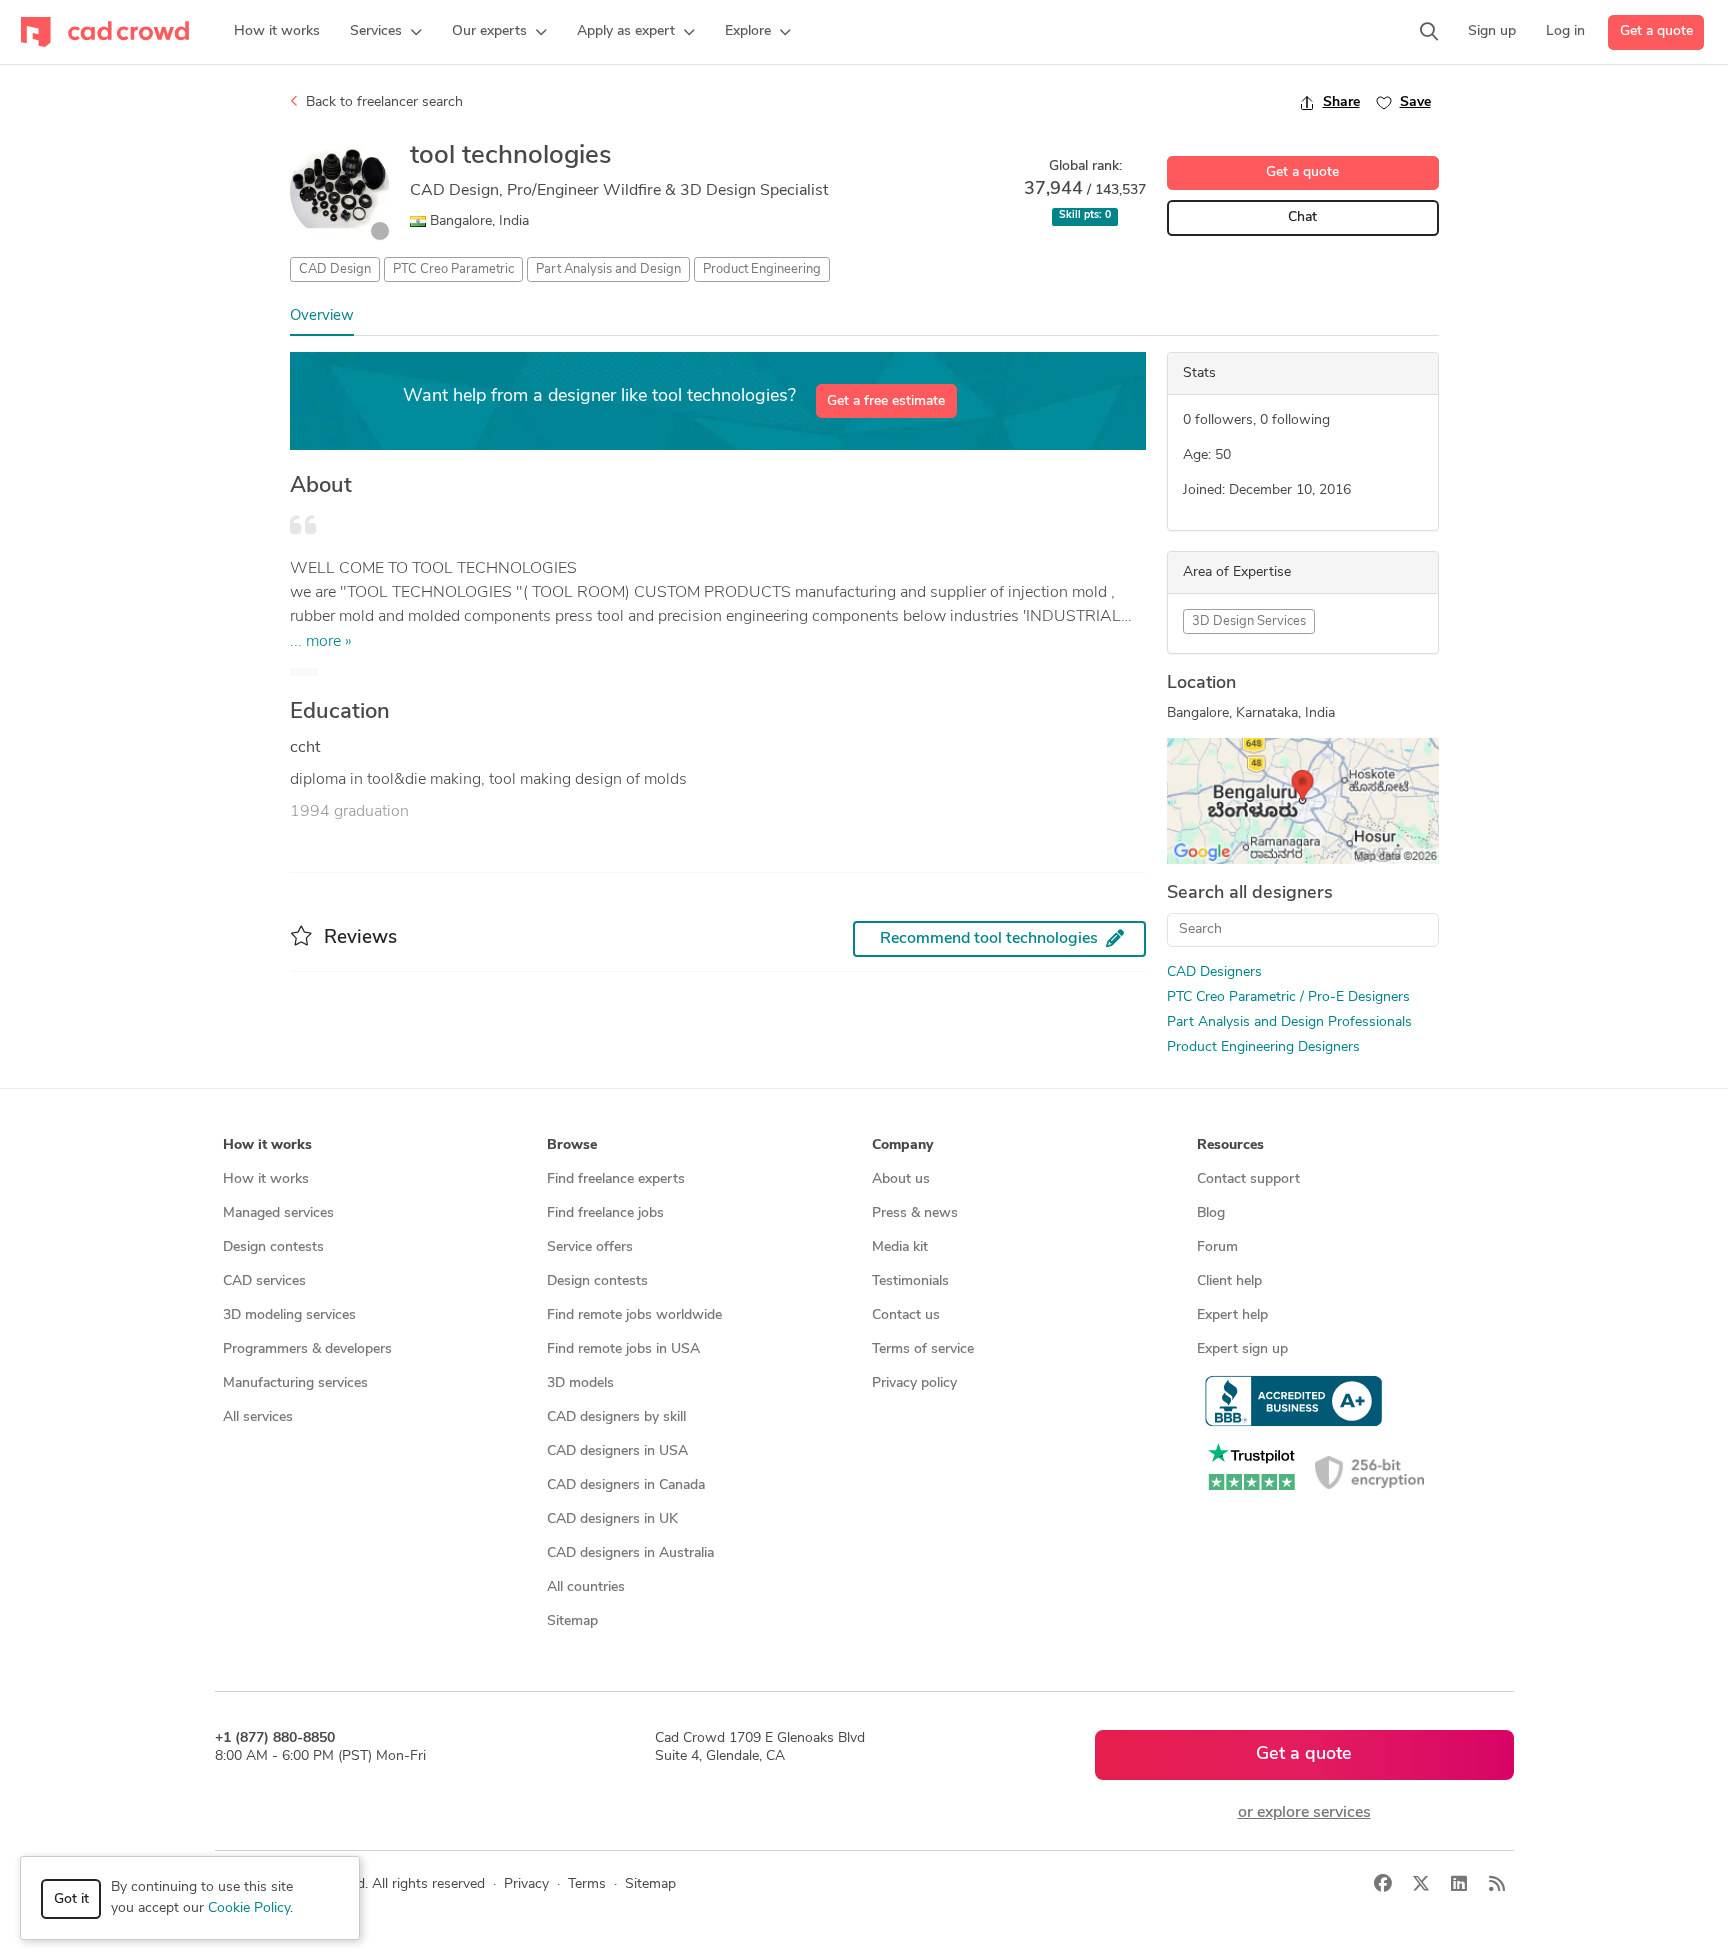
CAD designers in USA (617, 1451)
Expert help (1232, 1315)
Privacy (526, 1884)
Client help (1229, 1281)
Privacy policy (914, 1383)
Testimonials (910, 1281)
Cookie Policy (249, 1908)
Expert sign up (1242, 1349)
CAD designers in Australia (630, 1553)
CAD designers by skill (616, 1417)
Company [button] (902, 1145)
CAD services (264, 1281)
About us (901, 1179)
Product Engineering (762, 269)
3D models (580, 1383)
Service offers (590, 1247)
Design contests (273, 1247)
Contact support (1248, 1179)
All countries (586, 1587)
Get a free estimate (886, 401)
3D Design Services (1249, 621)
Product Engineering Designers (1263, 1047)
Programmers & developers (307, 1349)
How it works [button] (267, 1145)
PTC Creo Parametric (453, 269)
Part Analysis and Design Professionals (1289, 1022)
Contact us (906, 1315)
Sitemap (572, 1621)
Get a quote (1656, 31)
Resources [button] (1230, 1145)
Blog (1211, 1213)
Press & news (915, 1213)
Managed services (278, 1213)
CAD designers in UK (612, 1519)
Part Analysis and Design (608, 269)
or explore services (1304, 1813)
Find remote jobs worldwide (634, 1315)
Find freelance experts (616, 1179)
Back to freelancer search (382, 102)
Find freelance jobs (605, 1213)
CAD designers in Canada (626, 1485)
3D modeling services (289, 1315)
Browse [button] (572, 1145)
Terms (587, 1884)
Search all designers (1250, 894)
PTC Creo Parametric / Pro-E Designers (1288, 997)
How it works (266, 1179)
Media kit (900, 1247)
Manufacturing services (295, 1383)
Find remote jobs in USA (623, 1349)
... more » (321, 642)
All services (258, 1417)
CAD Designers (1214, 972)
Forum (1217, 1247)
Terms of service (923, 1349)
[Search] (1429, 32)
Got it (71, 1899)
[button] (386, 32)
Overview (322, 316)
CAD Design (335, 269)
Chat (1302, 217)
